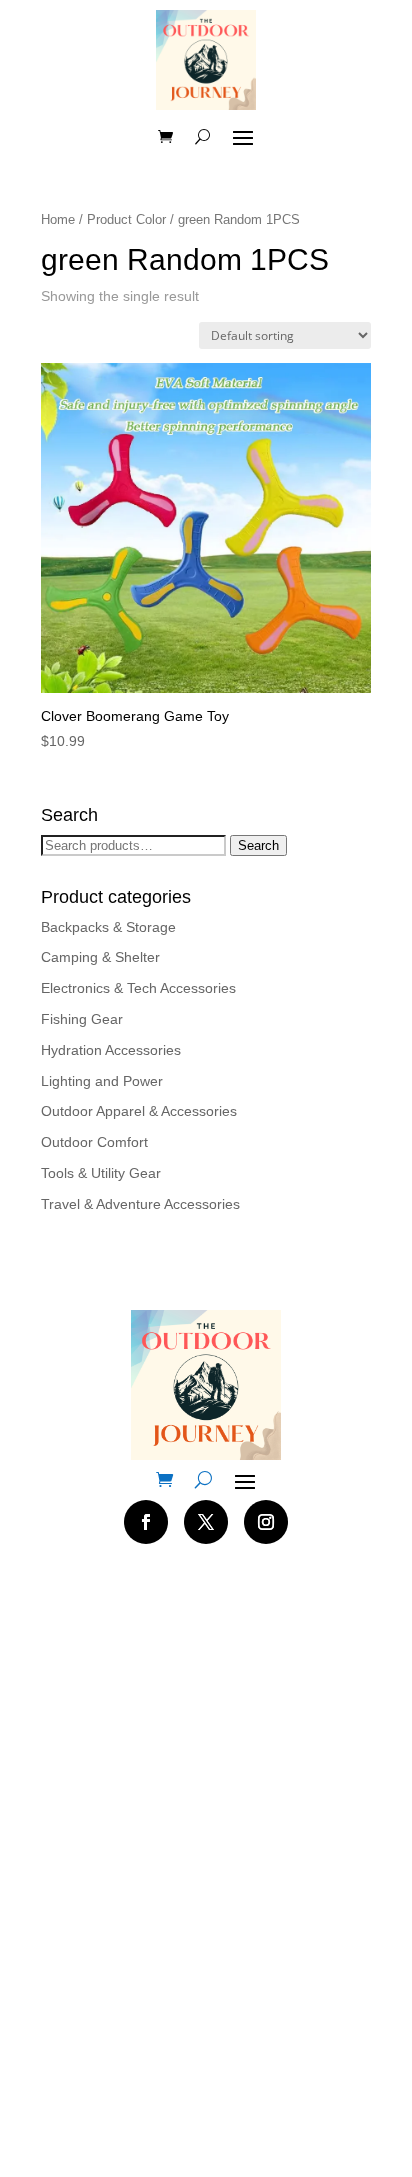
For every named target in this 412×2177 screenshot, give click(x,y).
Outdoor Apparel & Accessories (139, 1111)
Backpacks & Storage (108, 927)
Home (58, 219)
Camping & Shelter (100, 957)
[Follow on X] (206, 1522)
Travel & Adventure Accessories (140, 1204)
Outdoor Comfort (94, 1142)
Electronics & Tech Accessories (138, 988)
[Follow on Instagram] (266, 1522)
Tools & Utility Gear (101, 1173)
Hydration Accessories (111, 1050)
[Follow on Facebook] (146, 1522)
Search (258, 845)
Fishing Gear (82, 1019)
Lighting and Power (102, 1081)
